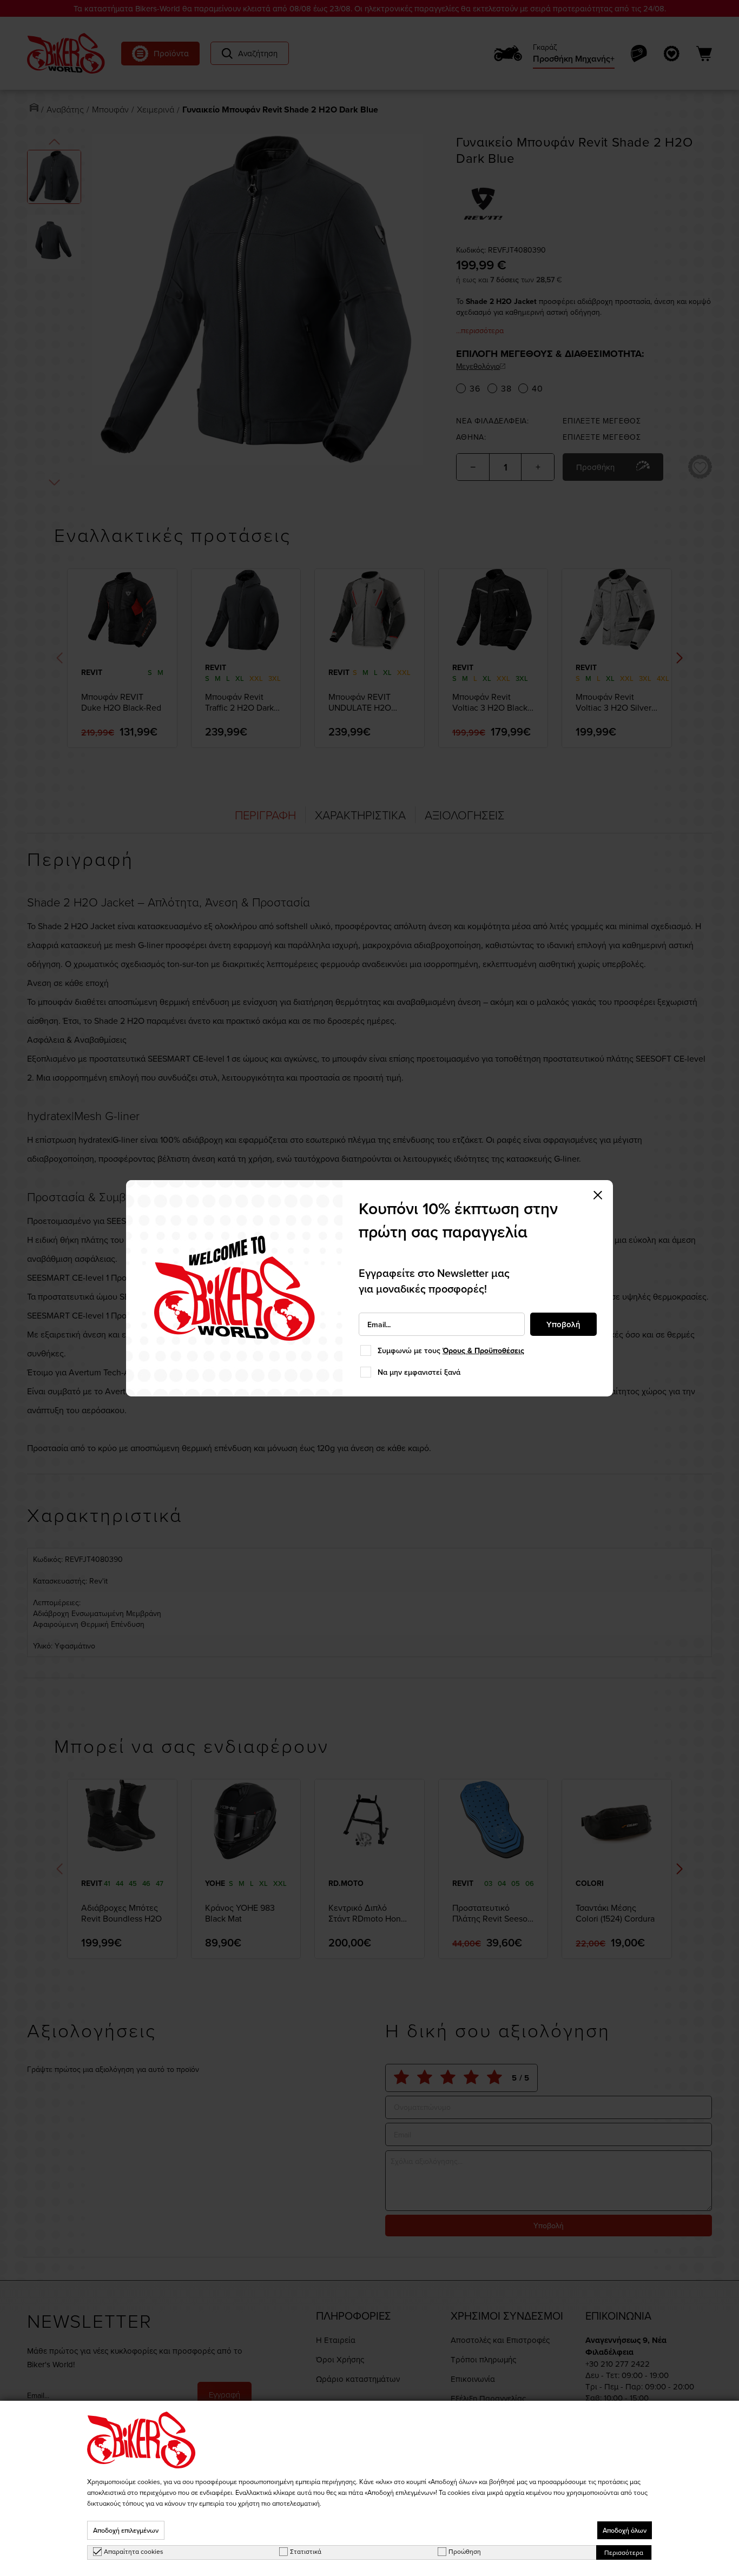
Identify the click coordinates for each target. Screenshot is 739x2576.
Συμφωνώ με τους (451, 1350)
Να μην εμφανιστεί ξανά (419, 1372)
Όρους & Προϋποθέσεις (483, 1350)
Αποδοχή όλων (625, 2530)
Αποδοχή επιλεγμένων (126, 2530)
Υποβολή (563, 1324)
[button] (598, 1195)
